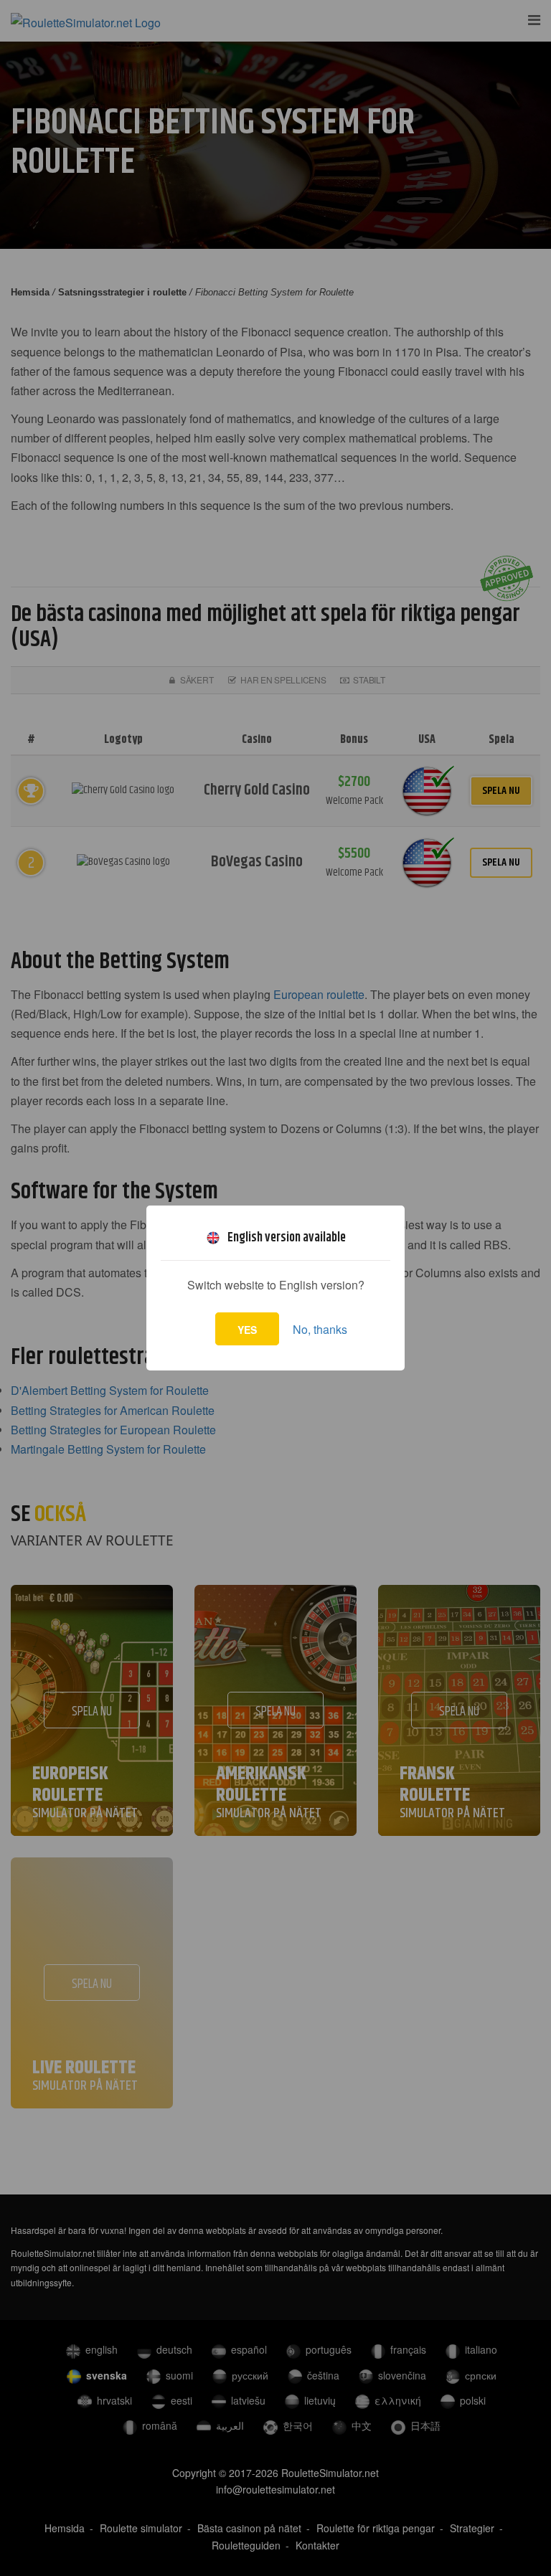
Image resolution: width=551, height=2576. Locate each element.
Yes (247, 1330)
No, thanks (320, 1329)
